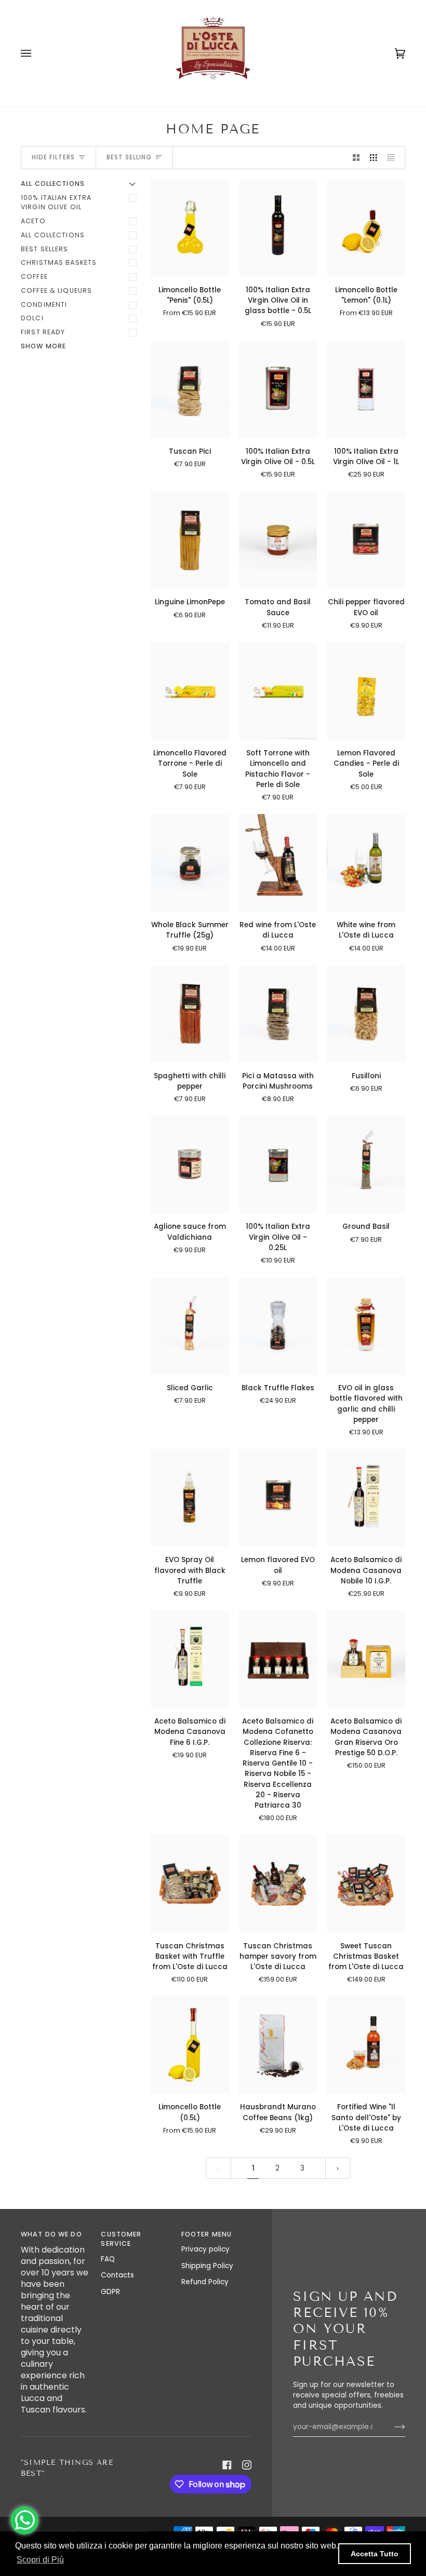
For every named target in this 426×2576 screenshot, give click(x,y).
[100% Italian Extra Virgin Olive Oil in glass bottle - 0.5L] (278, 228)
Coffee (34, 276)
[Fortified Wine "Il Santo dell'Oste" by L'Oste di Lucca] (366, 2045)
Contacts (117, 2275)
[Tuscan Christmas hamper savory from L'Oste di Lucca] (278, 1883)
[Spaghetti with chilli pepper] (190, 1014)
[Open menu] (36, 53)
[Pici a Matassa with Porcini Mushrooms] (278, 1014)
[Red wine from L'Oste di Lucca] (278, 863)
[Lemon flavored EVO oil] (278, 1498)
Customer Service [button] (121, 2239)
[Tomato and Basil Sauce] (278, 540)
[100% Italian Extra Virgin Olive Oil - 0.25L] (278, 1164)
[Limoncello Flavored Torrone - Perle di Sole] (190, 691)
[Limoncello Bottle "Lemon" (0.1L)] (366, 228)
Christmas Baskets (59, 262)
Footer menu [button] (207, 2234)
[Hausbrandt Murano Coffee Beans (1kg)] (278, 2045)
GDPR (110, 2292)
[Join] (391, 2427)
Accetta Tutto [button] (375, 2554)
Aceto (33, 221)
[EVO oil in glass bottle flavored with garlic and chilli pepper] (366, 1326)
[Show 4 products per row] (394, 158)
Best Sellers (45, 249)
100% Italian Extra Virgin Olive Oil (56, 202)
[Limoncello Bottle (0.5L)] (190, 2045)
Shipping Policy (207, 2266)
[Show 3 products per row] (374, 158)
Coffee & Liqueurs (56, 290)
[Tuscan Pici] (190, 389)
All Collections (53, 235)
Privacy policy (205, 2249)
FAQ (108, 2259)
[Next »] (338, 2168)
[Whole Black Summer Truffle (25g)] (190, 863)
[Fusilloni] (366, 1014)
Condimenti (44, 304)
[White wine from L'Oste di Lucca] (366, 863)
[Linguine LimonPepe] (190, 540)
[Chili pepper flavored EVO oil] (366, 540)
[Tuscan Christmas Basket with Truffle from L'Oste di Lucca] (190, 1883)
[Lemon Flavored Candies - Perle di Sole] (366, 691)
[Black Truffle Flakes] (278, 1326)
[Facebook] (227, 2465)
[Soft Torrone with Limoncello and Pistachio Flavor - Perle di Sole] (278, 691)
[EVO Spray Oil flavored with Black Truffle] (190, 1498)
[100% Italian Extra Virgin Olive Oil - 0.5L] (278, 389)
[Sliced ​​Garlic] (190, 1326)
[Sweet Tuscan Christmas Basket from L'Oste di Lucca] (366, 1883)
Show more (43, 346)
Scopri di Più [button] (40, 2560)
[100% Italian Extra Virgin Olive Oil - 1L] (366, 389)
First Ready (43, 332)
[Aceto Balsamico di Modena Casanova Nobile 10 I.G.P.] (366, 1498)
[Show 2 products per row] (356, 158)
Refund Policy (205, 2282)
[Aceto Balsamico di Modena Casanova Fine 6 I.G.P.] (190, 1659)
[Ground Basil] (366, 1164)
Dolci (32, 318)
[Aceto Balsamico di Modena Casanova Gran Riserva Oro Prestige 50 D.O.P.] (366, 1659)
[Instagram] (247, 2465)
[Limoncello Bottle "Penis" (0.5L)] (190, 228)
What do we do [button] (51, 2234)
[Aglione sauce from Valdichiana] (190, 1164)
